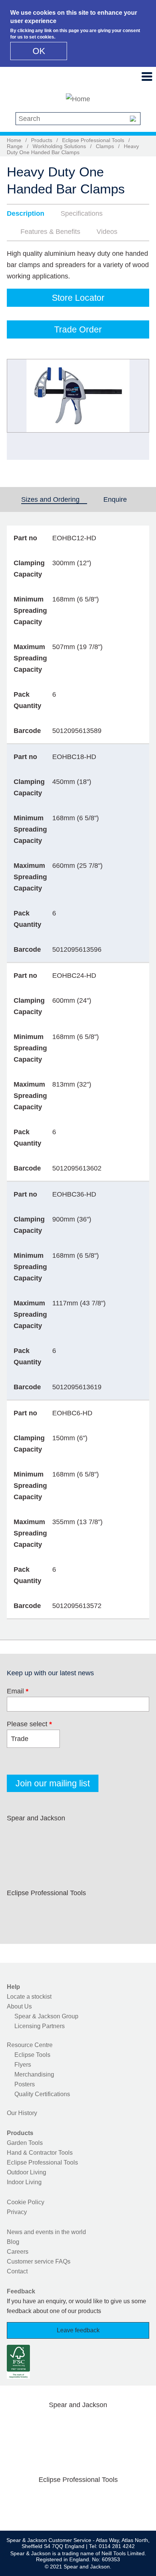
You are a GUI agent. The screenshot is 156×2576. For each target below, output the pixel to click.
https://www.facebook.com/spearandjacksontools (18, 1836)
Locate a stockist (29, 1997)
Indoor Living (24, 2182)
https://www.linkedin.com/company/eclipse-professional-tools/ (90, 1911)
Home (14, 140)
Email (18, 1691)
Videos (107, 232)
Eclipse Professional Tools (93, 140)
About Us (19, 2006)
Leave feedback (78, 2330)
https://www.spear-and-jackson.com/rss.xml (18, 1854)
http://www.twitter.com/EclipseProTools (42, 1911)
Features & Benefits (50, 232)
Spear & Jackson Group (46, 2016)
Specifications (82, 213)
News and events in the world (46, 2232)
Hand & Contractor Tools (40, 2153)
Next (139, 410)
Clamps (105, 146)
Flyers (23, 2065)
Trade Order (78, 329)
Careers (18, 2252)
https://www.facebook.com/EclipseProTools (18, 1911)
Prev (20, 410)
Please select (29, 1724)
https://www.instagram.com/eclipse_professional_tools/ (66, 1911)
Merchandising (34, 2074)
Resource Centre (30, 2045)
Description (26, 213)
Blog (13, 2242)
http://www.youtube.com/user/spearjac (114, 1836)
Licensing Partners (40, 2026)
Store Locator (78, 298)
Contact (17, 2271)
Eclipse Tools (32, 2055)
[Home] (78, 99)
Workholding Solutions (59, 146)
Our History (22, 2113)
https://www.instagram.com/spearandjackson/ (66, 1836)
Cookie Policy (26, 2202)
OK (39, 51)
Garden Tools (25, 2143)
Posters (25, 2084)
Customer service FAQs (39, 2261)
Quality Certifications (42, 2094)
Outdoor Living (27, 2172)
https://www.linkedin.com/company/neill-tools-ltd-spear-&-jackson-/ (90, 1836)
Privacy (17, 2212)
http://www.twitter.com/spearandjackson (42, 1836)
